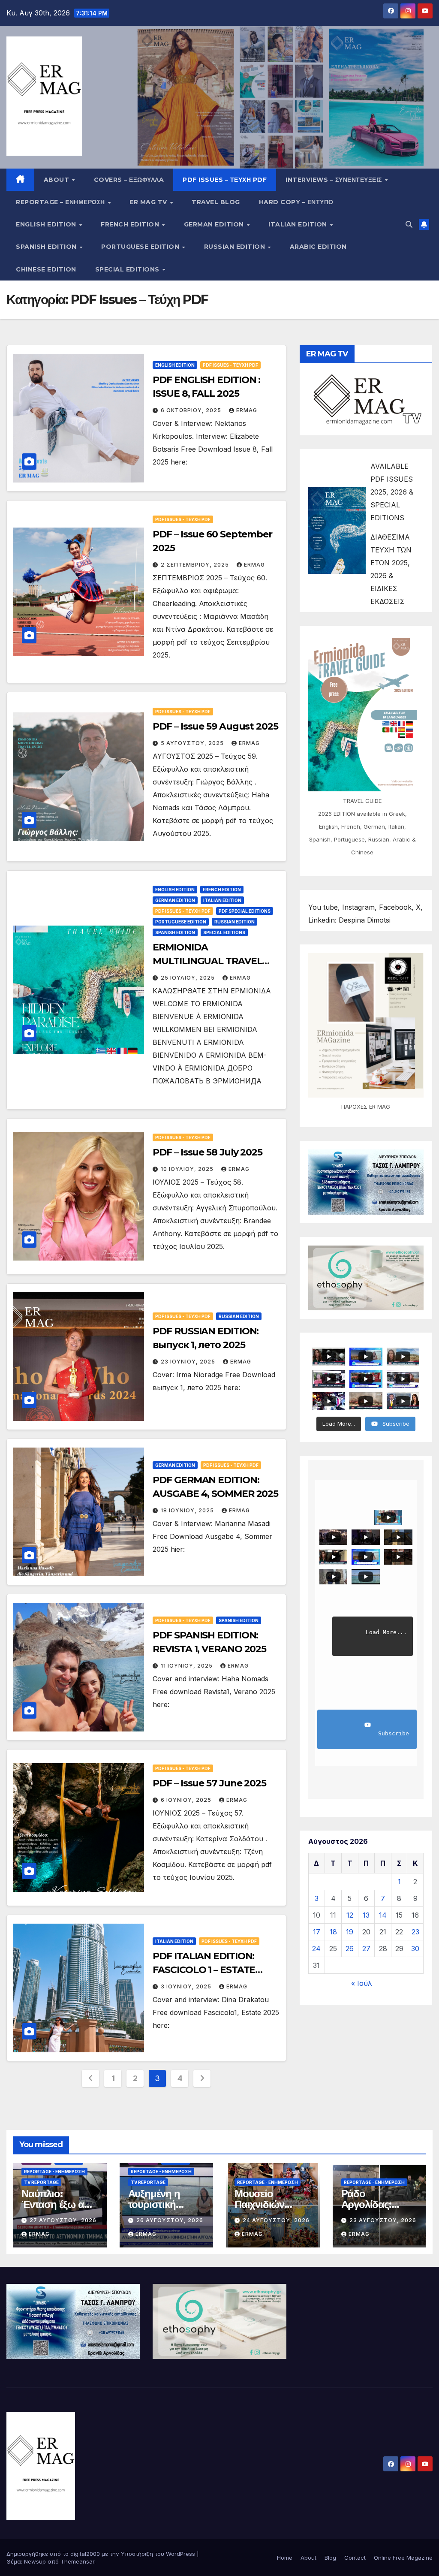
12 (350, 1915)
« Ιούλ (362, 1983)
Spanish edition (47, 247)
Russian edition (236, 247)
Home (285, 2558)
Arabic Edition (318, 247)
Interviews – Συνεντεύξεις (335, 180)
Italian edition (299, 224)
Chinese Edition (46, 269)
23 (415, 1932)
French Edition (131, 224)
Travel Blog (216, 202)
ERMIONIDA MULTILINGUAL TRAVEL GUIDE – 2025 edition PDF (211, 961)
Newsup (35, 2561)
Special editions (128, 269)
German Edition (215, 224)
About (57, 180)
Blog (330, 2558)
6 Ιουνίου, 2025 (187, 1800)
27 (366, 1949)
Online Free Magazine (403, 2558)
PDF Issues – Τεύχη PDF (225, 180)
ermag (247, 410)
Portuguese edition (141, 247)
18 (333, 1932)
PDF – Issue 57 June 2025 (209, 1783)
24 (316, 1949)
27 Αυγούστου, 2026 (63, 2220)
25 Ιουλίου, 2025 (189, 978)
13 (366, 1915)
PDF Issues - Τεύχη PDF (230, 365)
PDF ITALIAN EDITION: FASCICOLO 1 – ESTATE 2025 (204, 1970)
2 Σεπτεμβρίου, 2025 (196, 565)
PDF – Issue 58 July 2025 (207, 1152)
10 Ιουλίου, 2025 (188, 1169)
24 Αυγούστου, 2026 (276, 2220)
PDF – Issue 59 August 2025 (215, 726)
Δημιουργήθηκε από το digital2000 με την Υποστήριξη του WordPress (102, 2554)
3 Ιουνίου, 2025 (187, 1986)
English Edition (47, 224)
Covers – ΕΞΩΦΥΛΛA (129, 180)
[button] (409, 224)
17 (317, 1932)
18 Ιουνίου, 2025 (188, 1510)
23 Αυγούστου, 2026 (383, 2220)
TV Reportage (41, 2182)
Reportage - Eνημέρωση (54, 2172)
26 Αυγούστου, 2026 (170, 2220)
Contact (355, 2558)
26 (350, 1949)
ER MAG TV (149, 202)
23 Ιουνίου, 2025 (189, 1362)
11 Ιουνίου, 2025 (188, 1666)
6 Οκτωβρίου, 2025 (192, 410)
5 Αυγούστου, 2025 (193, 743)
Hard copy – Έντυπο (296, 202)
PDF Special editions (245, 911)
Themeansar (77, 2561)
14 (383, 1915)
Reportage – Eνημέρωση (61, 202)
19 (350, 1932)
